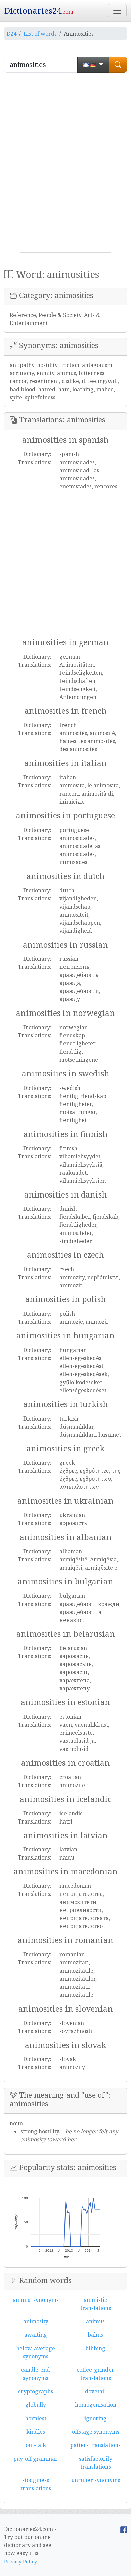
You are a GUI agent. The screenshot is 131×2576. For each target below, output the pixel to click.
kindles (36, 2432)
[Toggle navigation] (117, 11)
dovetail (95, 2391)
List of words (40, 34)
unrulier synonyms (96, 2480)
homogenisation (96, 2405)
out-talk (36, 2445)
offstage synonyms (96, 2432)
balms (95, 2335)
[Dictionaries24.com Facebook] (124, 2529)
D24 (12, 34)
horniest (36, 2418)
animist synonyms (36, 2300)
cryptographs (36, 2391)
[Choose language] (93, 65)
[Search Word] (118, 65)
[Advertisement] (65, 165)
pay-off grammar (36, 2459)
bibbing (95, 2348)
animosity (36, 2321)
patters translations (95, 2445)
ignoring (96, 2418)
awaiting (36, 2335)
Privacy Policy (20, 2561)
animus (95, 2321)
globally (36, 2405)
